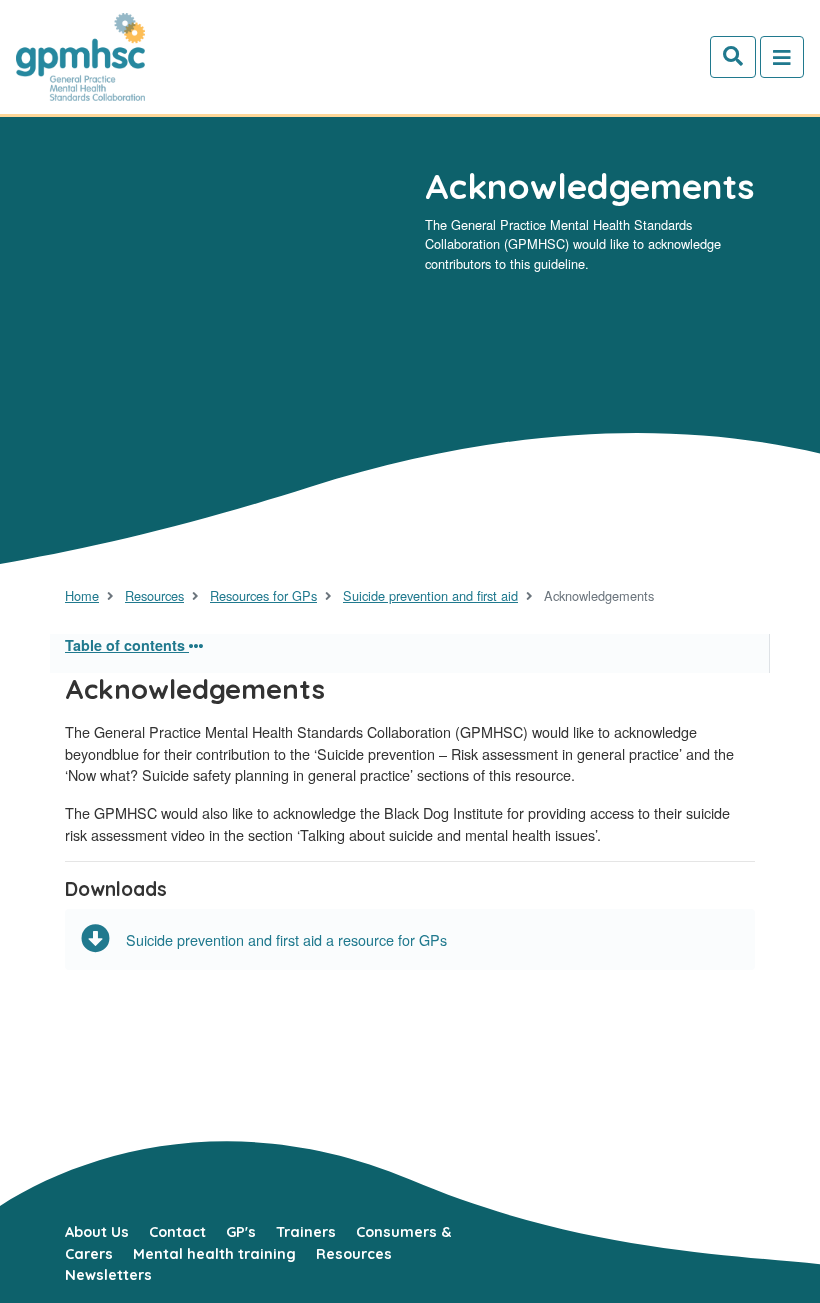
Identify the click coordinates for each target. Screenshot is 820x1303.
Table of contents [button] (127, 645)
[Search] (733, 57)
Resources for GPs (263, 595)
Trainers (306, 1232)
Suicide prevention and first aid (430, 595)
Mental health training (214, 1254)
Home (82, 595)
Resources (154, 595)
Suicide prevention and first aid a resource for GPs (286, 939)
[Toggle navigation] (782, 57)
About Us (97, 1232)
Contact (177, 1232)
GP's (241, 1232)
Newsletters (108, 1275)
